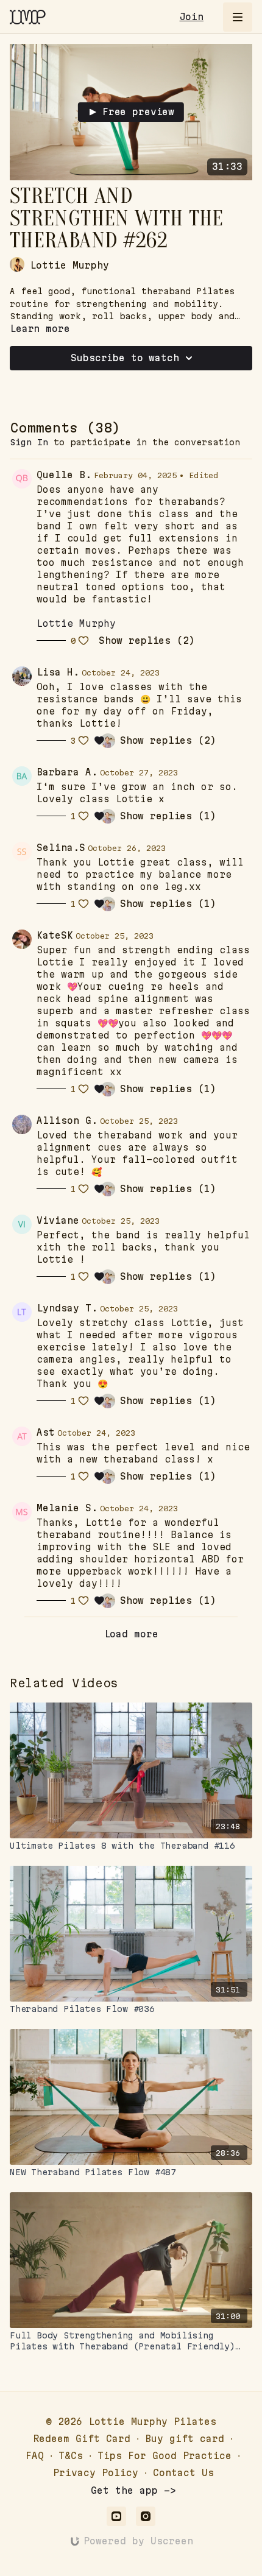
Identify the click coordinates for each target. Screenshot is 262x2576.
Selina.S (61, 848)
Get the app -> (133, 2490)
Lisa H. (58, 672)
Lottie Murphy (76, 623)
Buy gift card (185, 2439)
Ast (46, 1432)
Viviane (58, 1220)
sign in (29, 442)
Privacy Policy (96, 2473)
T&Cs (71, 2456)
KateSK (55, 935)
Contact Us (183, 2473)
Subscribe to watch (125, 358)
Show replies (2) (147, 641)
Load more (131, 1634)
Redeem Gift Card (82, 2439)
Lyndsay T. (67, 1308)
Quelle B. (64, 475)
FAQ (35, 2456)
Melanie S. (67, 1508)
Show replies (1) (168, 816)
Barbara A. (67, 772)
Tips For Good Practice (165, 2456)
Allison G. (67, 1120)
